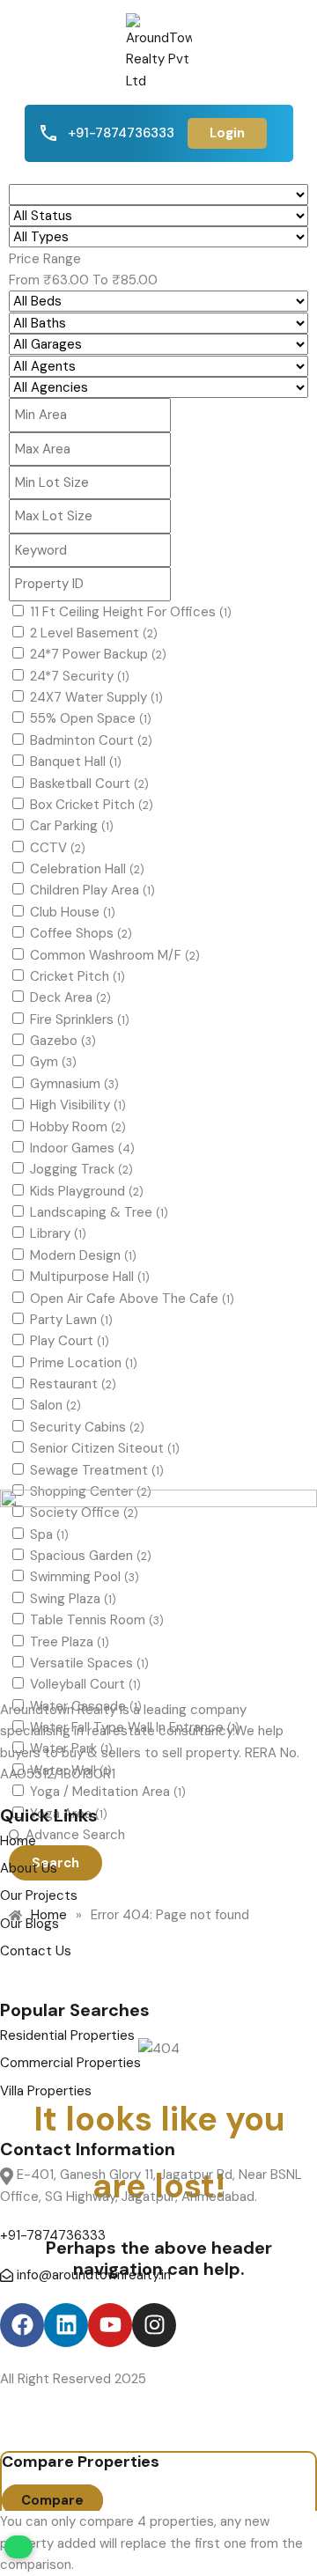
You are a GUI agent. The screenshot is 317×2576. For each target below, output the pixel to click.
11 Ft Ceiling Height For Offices (131, 612)
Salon (55, 1405)
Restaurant (73, 1384)
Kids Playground (87, 1191)
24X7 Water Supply (96, 697)
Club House (73, 912)
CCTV (58, 848)
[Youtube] (110, 2325)
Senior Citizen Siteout (105, 1448)
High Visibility (78, 1105)
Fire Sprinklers (80, 1019)
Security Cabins (87, 1427)
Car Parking (72, 826)
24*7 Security (80, 676)
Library (58, 1233)
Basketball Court (89, 784)
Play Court (70, 1341)
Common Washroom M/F (115, 955)
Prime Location (84, 1363)
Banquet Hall (76, 762)
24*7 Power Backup (98, 654)
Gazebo (63, 1041)
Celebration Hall (87, 869)
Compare (52, 2500)
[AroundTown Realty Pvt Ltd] (159, 51)
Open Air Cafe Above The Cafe (132, 1299)
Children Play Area (92, 890)
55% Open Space (91, 718)
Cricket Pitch (77, 976)
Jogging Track (81, 1169)
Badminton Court (91, 740)
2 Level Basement (94, 633)
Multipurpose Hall (90, 1277)
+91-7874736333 (121, 133)
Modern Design (83, 1255)
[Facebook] (22, 2325)
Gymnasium (74, 1084)
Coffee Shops (81, 933)
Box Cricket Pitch (92, 805)
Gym (53, 1062)
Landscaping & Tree (99, 1212)
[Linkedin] (66, 2325)
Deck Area (70, 997)
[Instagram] (154, 2325)
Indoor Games (82, 1148)
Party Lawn (71, 1320)
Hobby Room (78, 1127)
